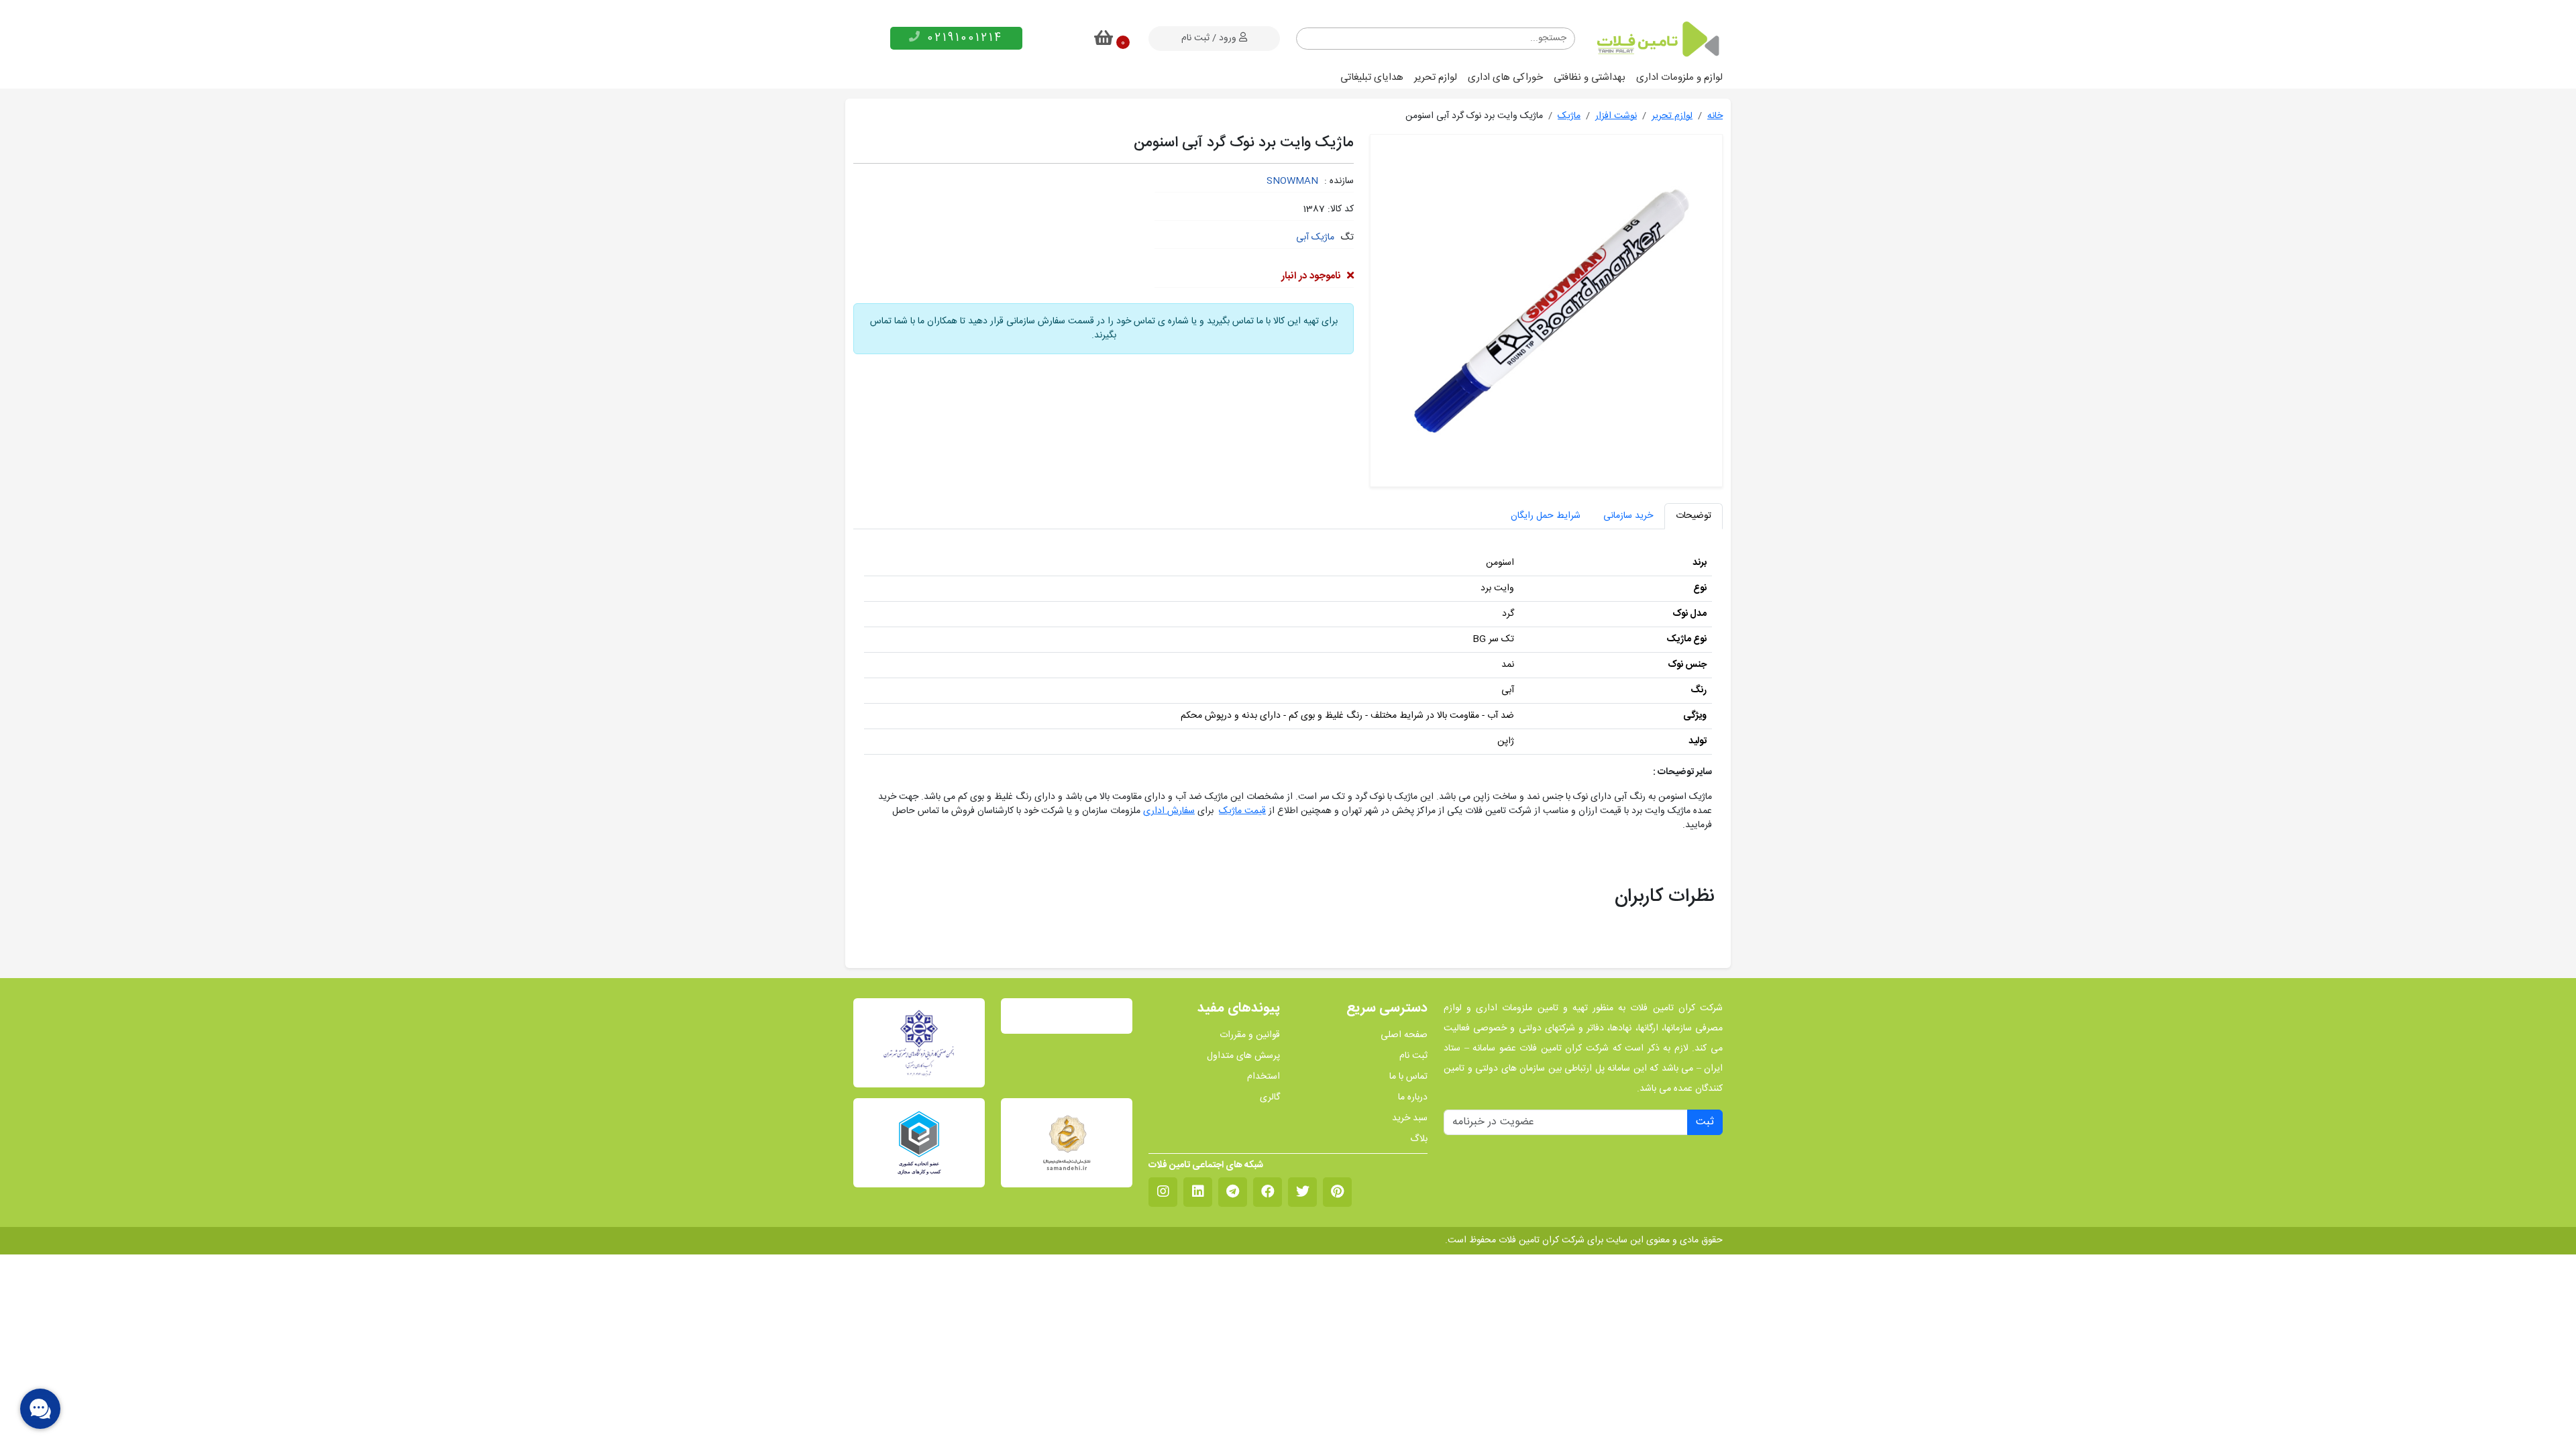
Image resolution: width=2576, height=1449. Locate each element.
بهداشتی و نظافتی (1590, 77)
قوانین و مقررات (1250, 1035)
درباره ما (1413, 1098)
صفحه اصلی (1404, 1035)
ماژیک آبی (1315, 237)
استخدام (1264, 1077)
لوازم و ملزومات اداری (1679, 77)
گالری (1270, 1098)
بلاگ (1419, 1139)
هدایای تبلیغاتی (1372, 77)
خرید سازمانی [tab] (1628, 516)
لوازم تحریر (1436, 77)
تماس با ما (1408, 1077)
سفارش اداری (1169, 811)
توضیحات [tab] (1694, 516)
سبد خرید (1410, 1119)
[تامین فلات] (1657, 39)
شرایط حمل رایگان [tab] (1546, 516)
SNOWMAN (1292, 181)
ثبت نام (1413, 1056)
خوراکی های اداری (1505, 77)
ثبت (1705, 1122)
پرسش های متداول (1243, 1056)
